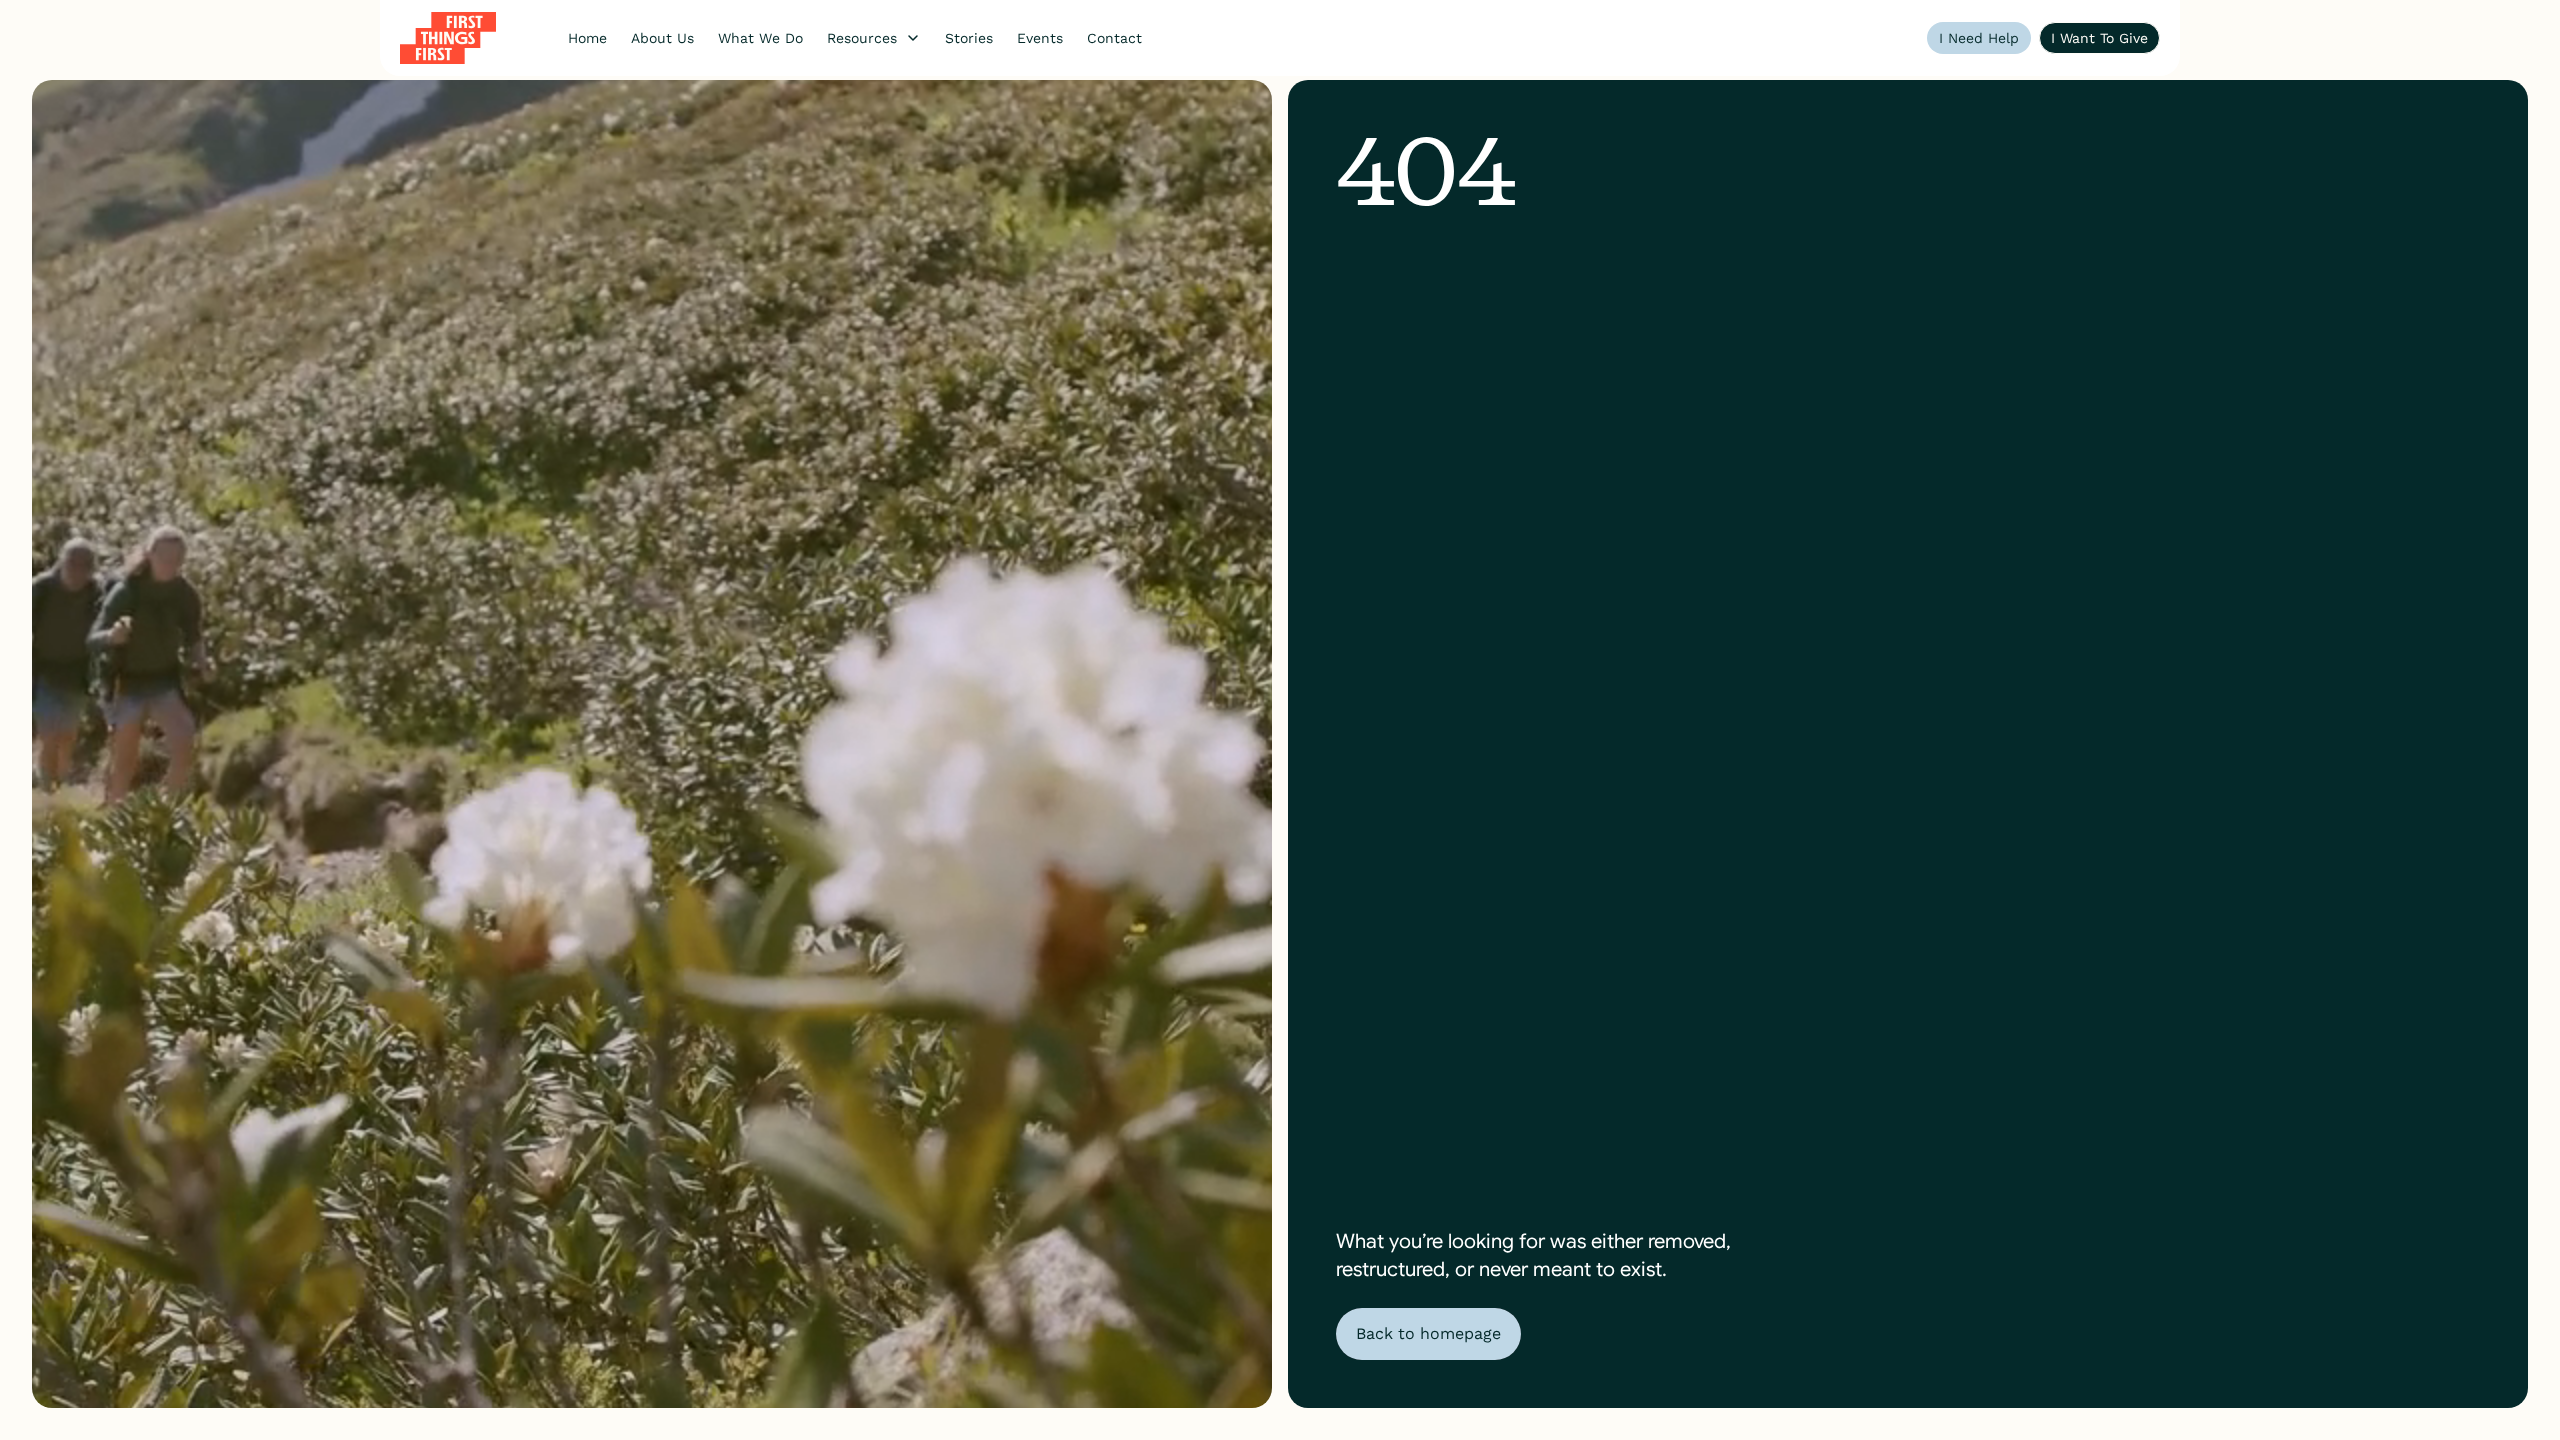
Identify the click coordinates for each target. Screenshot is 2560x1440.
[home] (448, 38)
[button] (874, 38)
